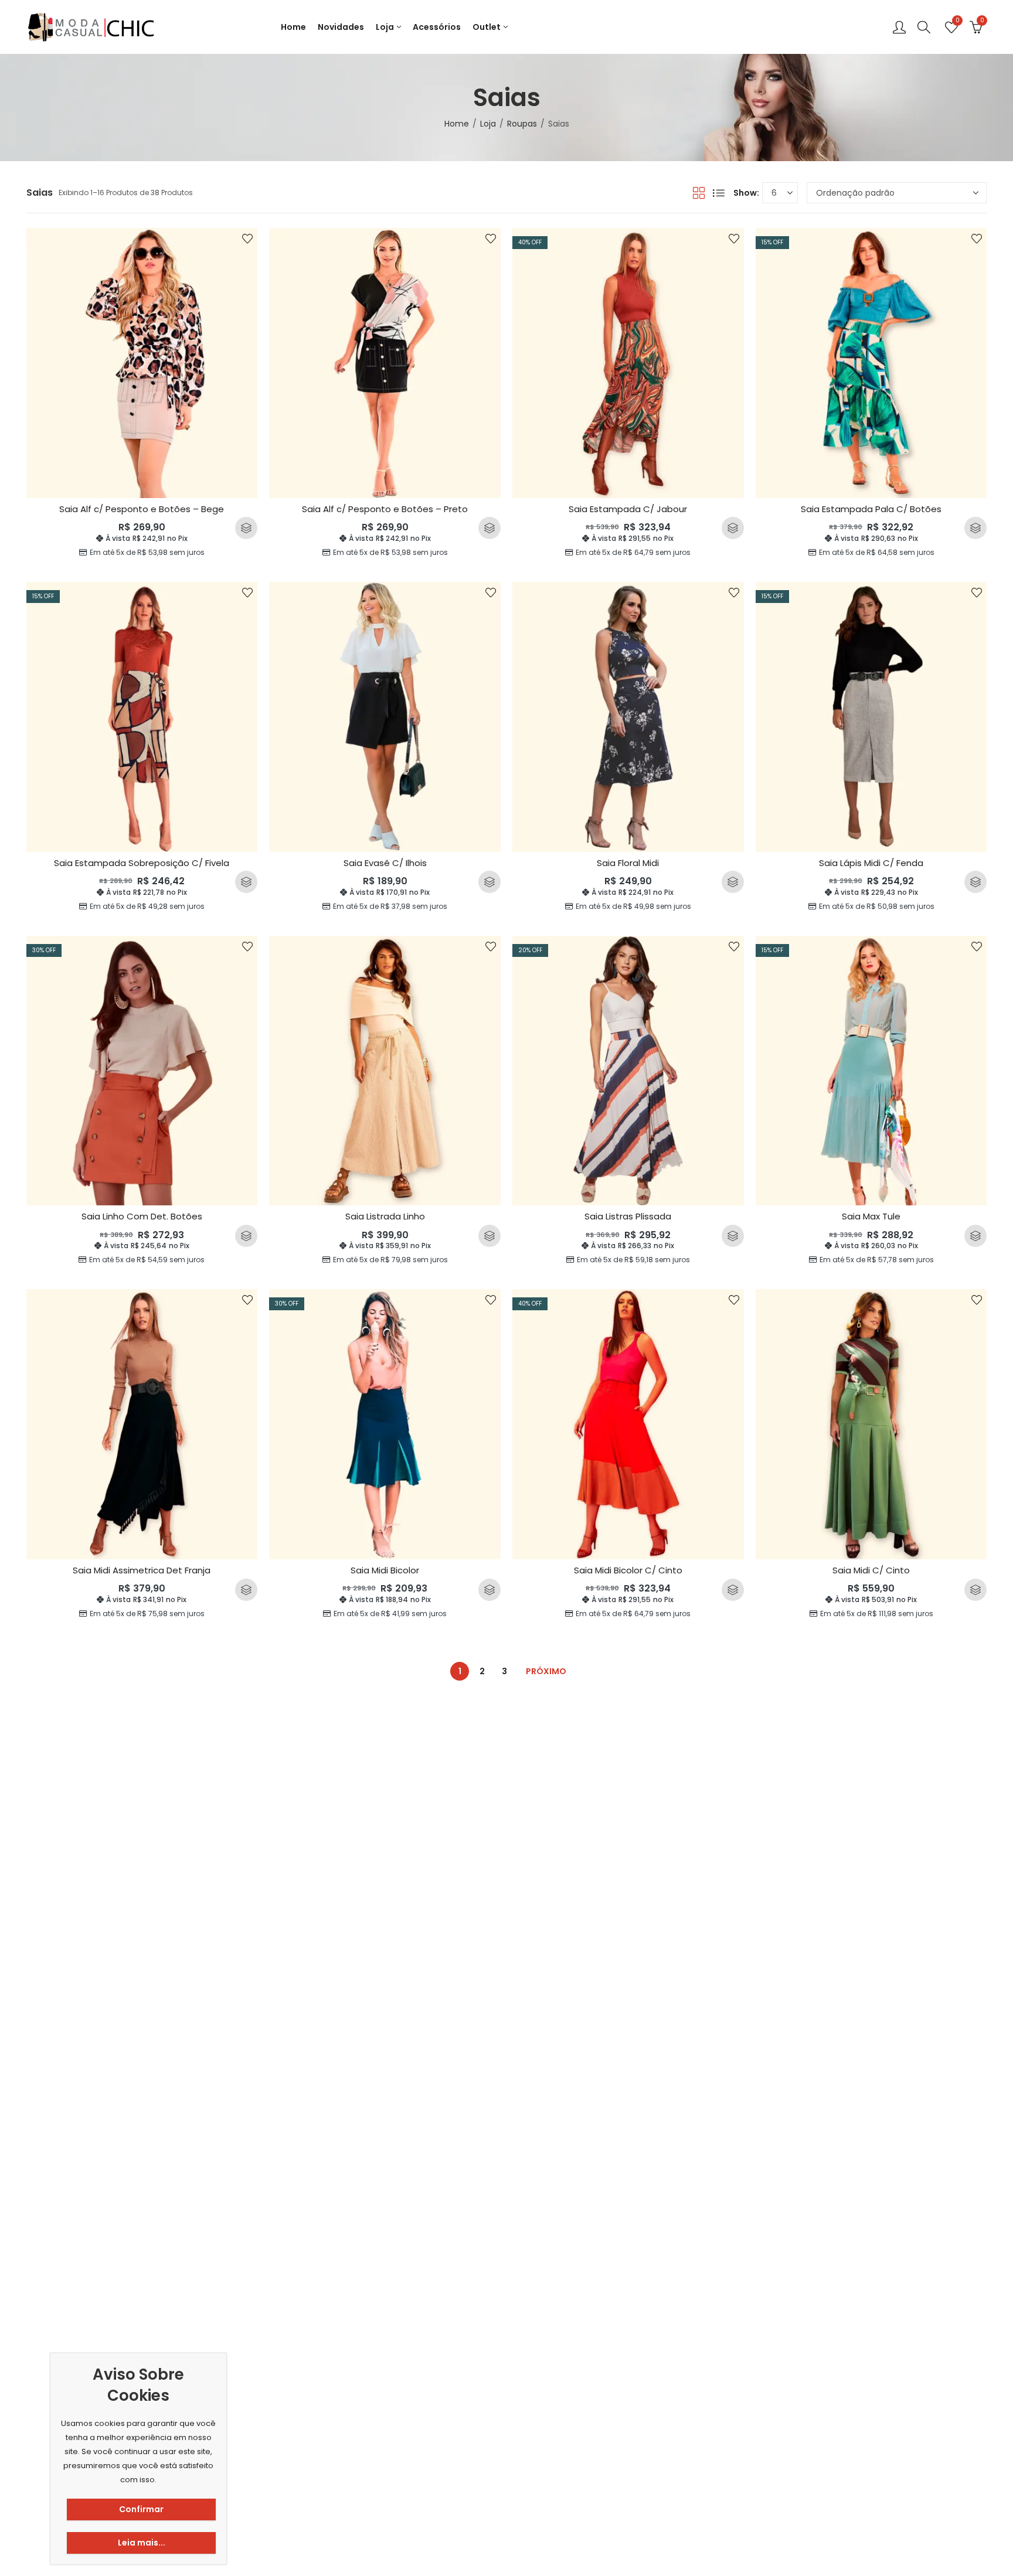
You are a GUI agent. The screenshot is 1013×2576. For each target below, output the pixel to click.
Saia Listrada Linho (385, 1216)
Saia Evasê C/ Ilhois (385, 863)
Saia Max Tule (871, 1216)
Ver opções (246, 528)
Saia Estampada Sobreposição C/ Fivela (142, 863)
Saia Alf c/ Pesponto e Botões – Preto (385, 509)
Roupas (522, 124)
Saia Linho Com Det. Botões (142, 1216)
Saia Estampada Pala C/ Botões (871, 509)
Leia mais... (142, 2543)
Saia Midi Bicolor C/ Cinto (628, 1570)
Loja (488, 124)
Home (457, 124)
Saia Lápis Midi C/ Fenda (871, 863)
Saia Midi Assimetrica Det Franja (142, 1570)
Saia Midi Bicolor (385, 1570)
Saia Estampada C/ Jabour (628, 509)
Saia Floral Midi (628, 863)
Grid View (699, 193)
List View (719, 193)
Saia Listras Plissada (628, 1216)
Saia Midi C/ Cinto (871, 1570)
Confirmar (141, 2509)
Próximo (546, 1671)
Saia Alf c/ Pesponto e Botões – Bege (142, 509)
